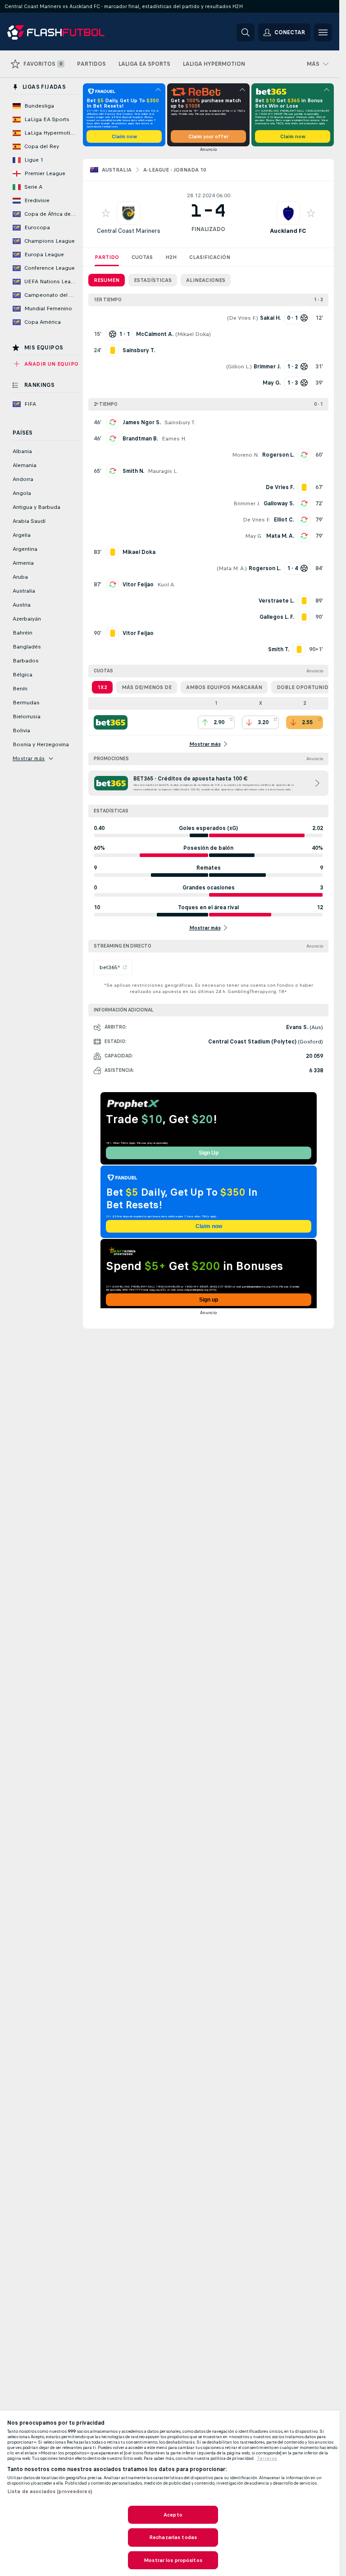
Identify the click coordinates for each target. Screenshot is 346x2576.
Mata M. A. (280, 536)
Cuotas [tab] (142, 257)
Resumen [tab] (107, 280)
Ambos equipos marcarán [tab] (224, 687)
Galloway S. (279, 503)
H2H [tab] (171, 257)
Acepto (173, 2515)
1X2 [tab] (102, 687)
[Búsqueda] (246, 32)
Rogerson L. (278, 455)
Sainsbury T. (180, 422)
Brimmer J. (247, 503)
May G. (254, 536)
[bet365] (111, 722)
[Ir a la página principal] (69, 32)
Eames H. (174, 439)
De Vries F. (243, 318)
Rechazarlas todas (173, 2537)
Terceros (267, 2458)
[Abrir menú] (323, 32)
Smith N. (133, 471)
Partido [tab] (107, 257)
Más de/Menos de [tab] (147, 687)
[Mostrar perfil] (128, 213)
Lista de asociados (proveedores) (50, 2491)
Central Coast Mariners (129, 231)
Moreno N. (245, 455)
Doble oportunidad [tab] (306, 687)
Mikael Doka (193, 334)
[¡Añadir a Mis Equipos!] (106, 213)
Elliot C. (284, 520)
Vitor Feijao (138, 585)
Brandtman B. (140, 439)
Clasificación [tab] (210, 257)
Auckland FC (288, 231)
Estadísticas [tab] (153, 280)
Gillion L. (239, 367)
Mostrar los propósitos (173, 2560)
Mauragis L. (163, 471)
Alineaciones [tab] (206, 280)
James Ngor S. (142, 422)
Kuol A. (166, 585)
